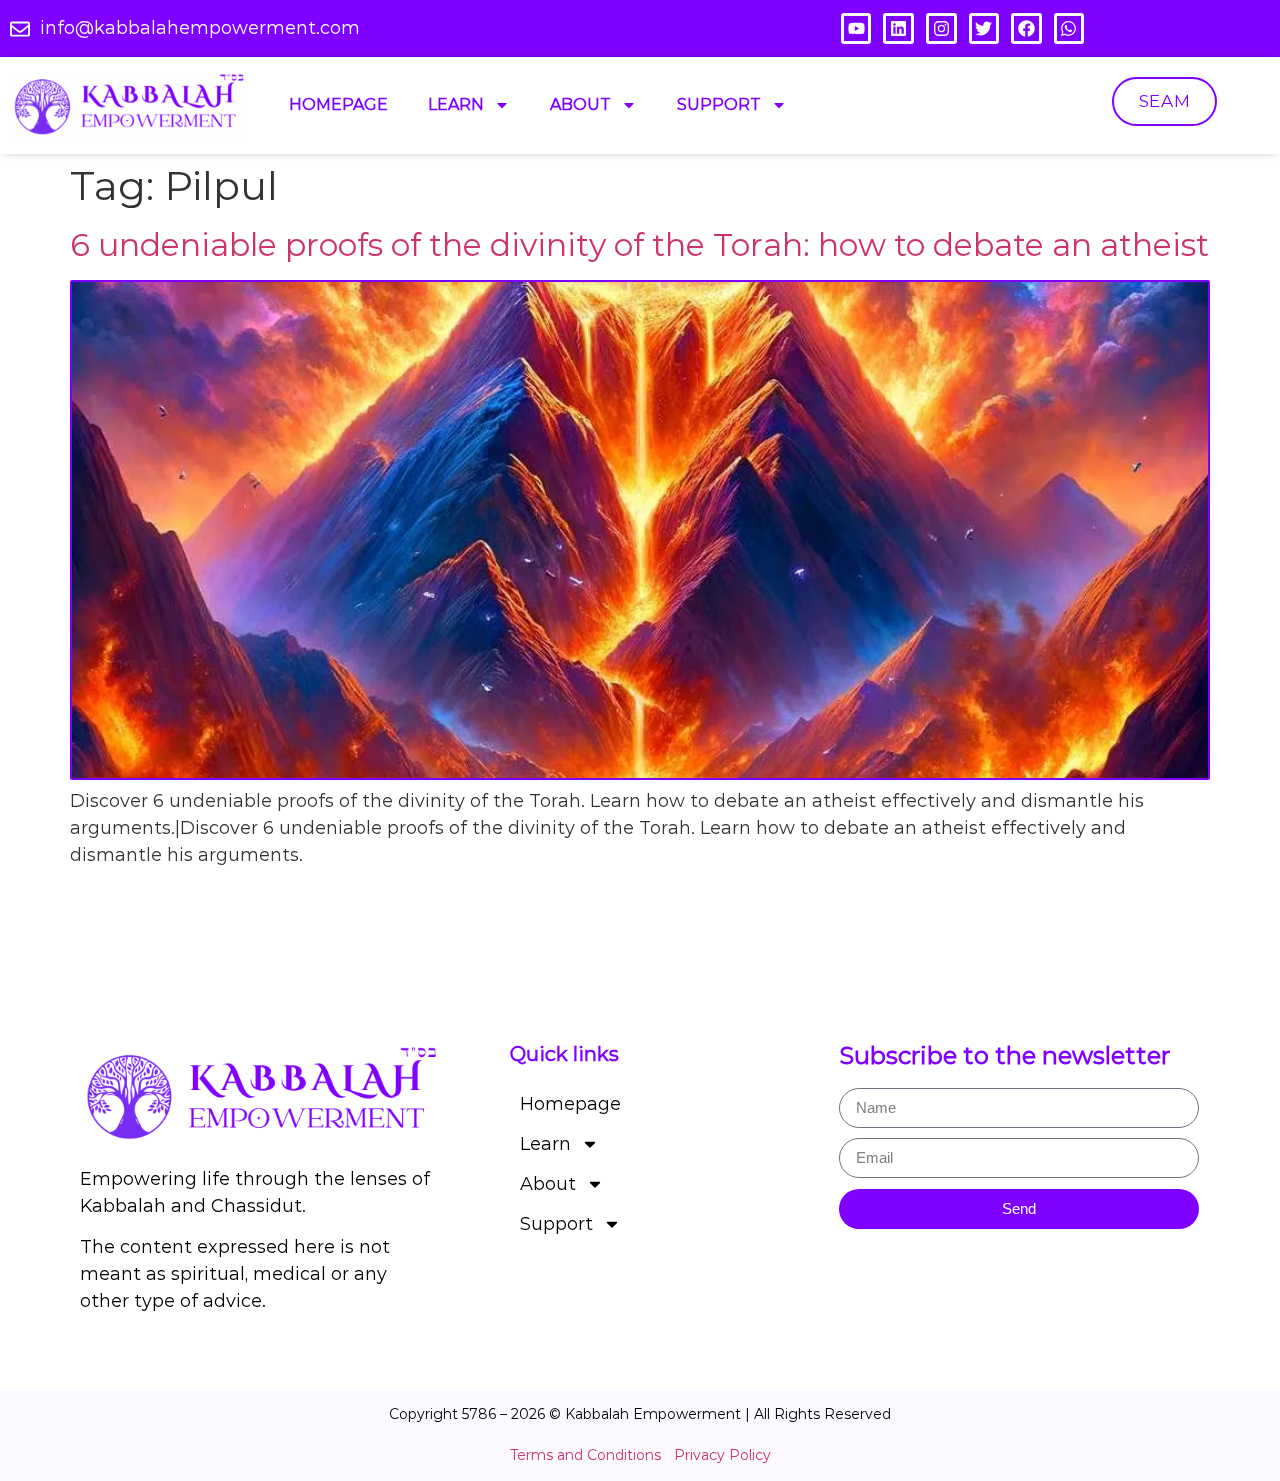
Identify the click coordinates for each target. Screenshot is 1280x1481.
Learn (456, 104)
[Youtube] (856, 28)
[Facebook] (1026, 28)
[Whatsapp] (1069, 28)
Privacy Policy (722, 1455)
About (580, 104)
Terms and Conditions (585, 1455)
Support (719, 104)
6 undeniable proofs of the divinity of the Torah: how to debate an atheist (639, 244)
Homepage (338, 104)
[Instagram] (941, 28)
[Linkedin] (898, 28)
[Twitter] (984, 28)
